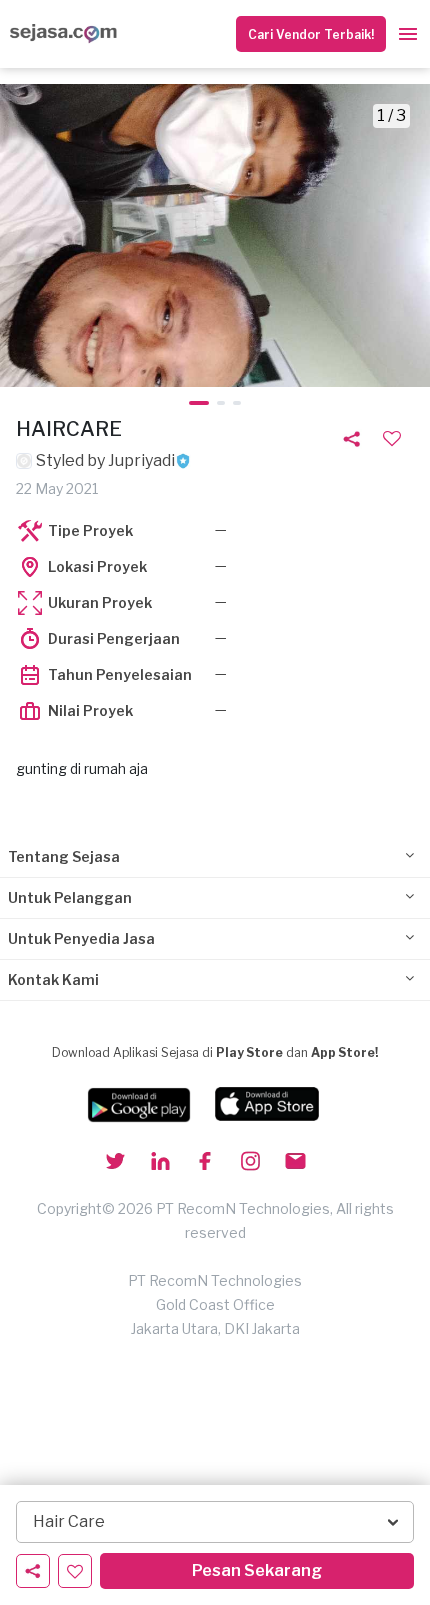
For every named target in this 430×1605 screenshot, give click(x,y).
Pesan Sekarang (257, 1570)
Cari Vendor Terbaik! (311, 34)
